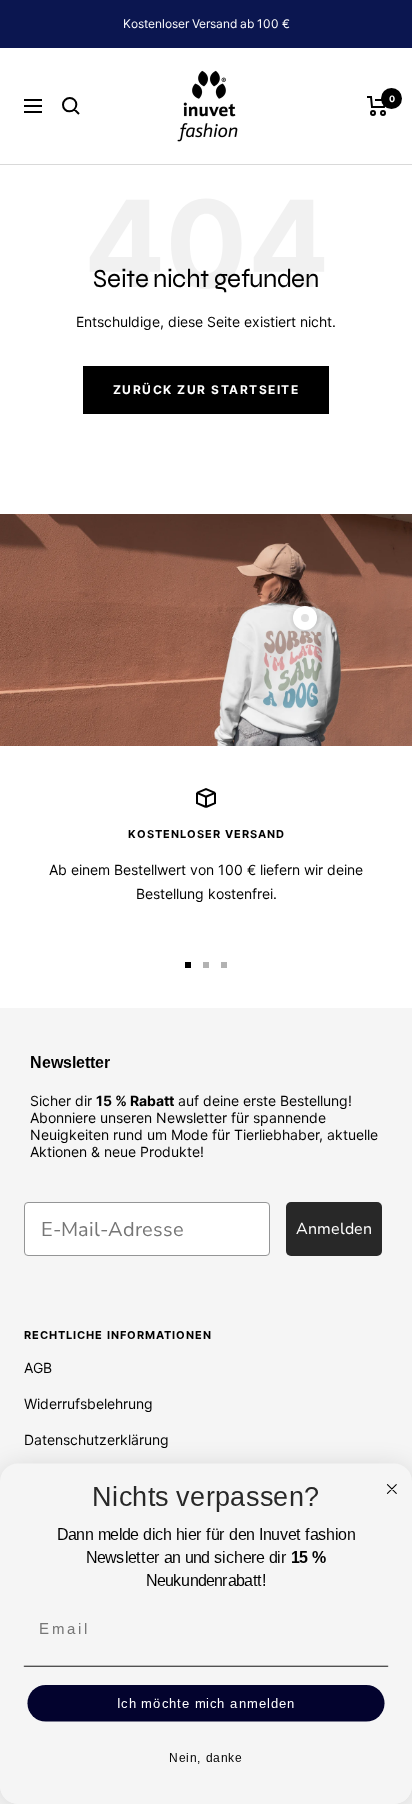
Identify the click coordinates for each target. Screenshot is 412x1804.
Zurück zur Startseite (206, 389)
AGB (38, 1367)
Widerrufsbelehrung (88, 1403)
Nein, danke (205, 1758)
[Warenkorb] (377, 106)
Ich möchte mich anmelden (206, 1703)
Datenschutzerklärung (96, 1439)
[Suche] (71, 106)
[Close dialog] (392, 1489)
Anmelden (334, 1229)
